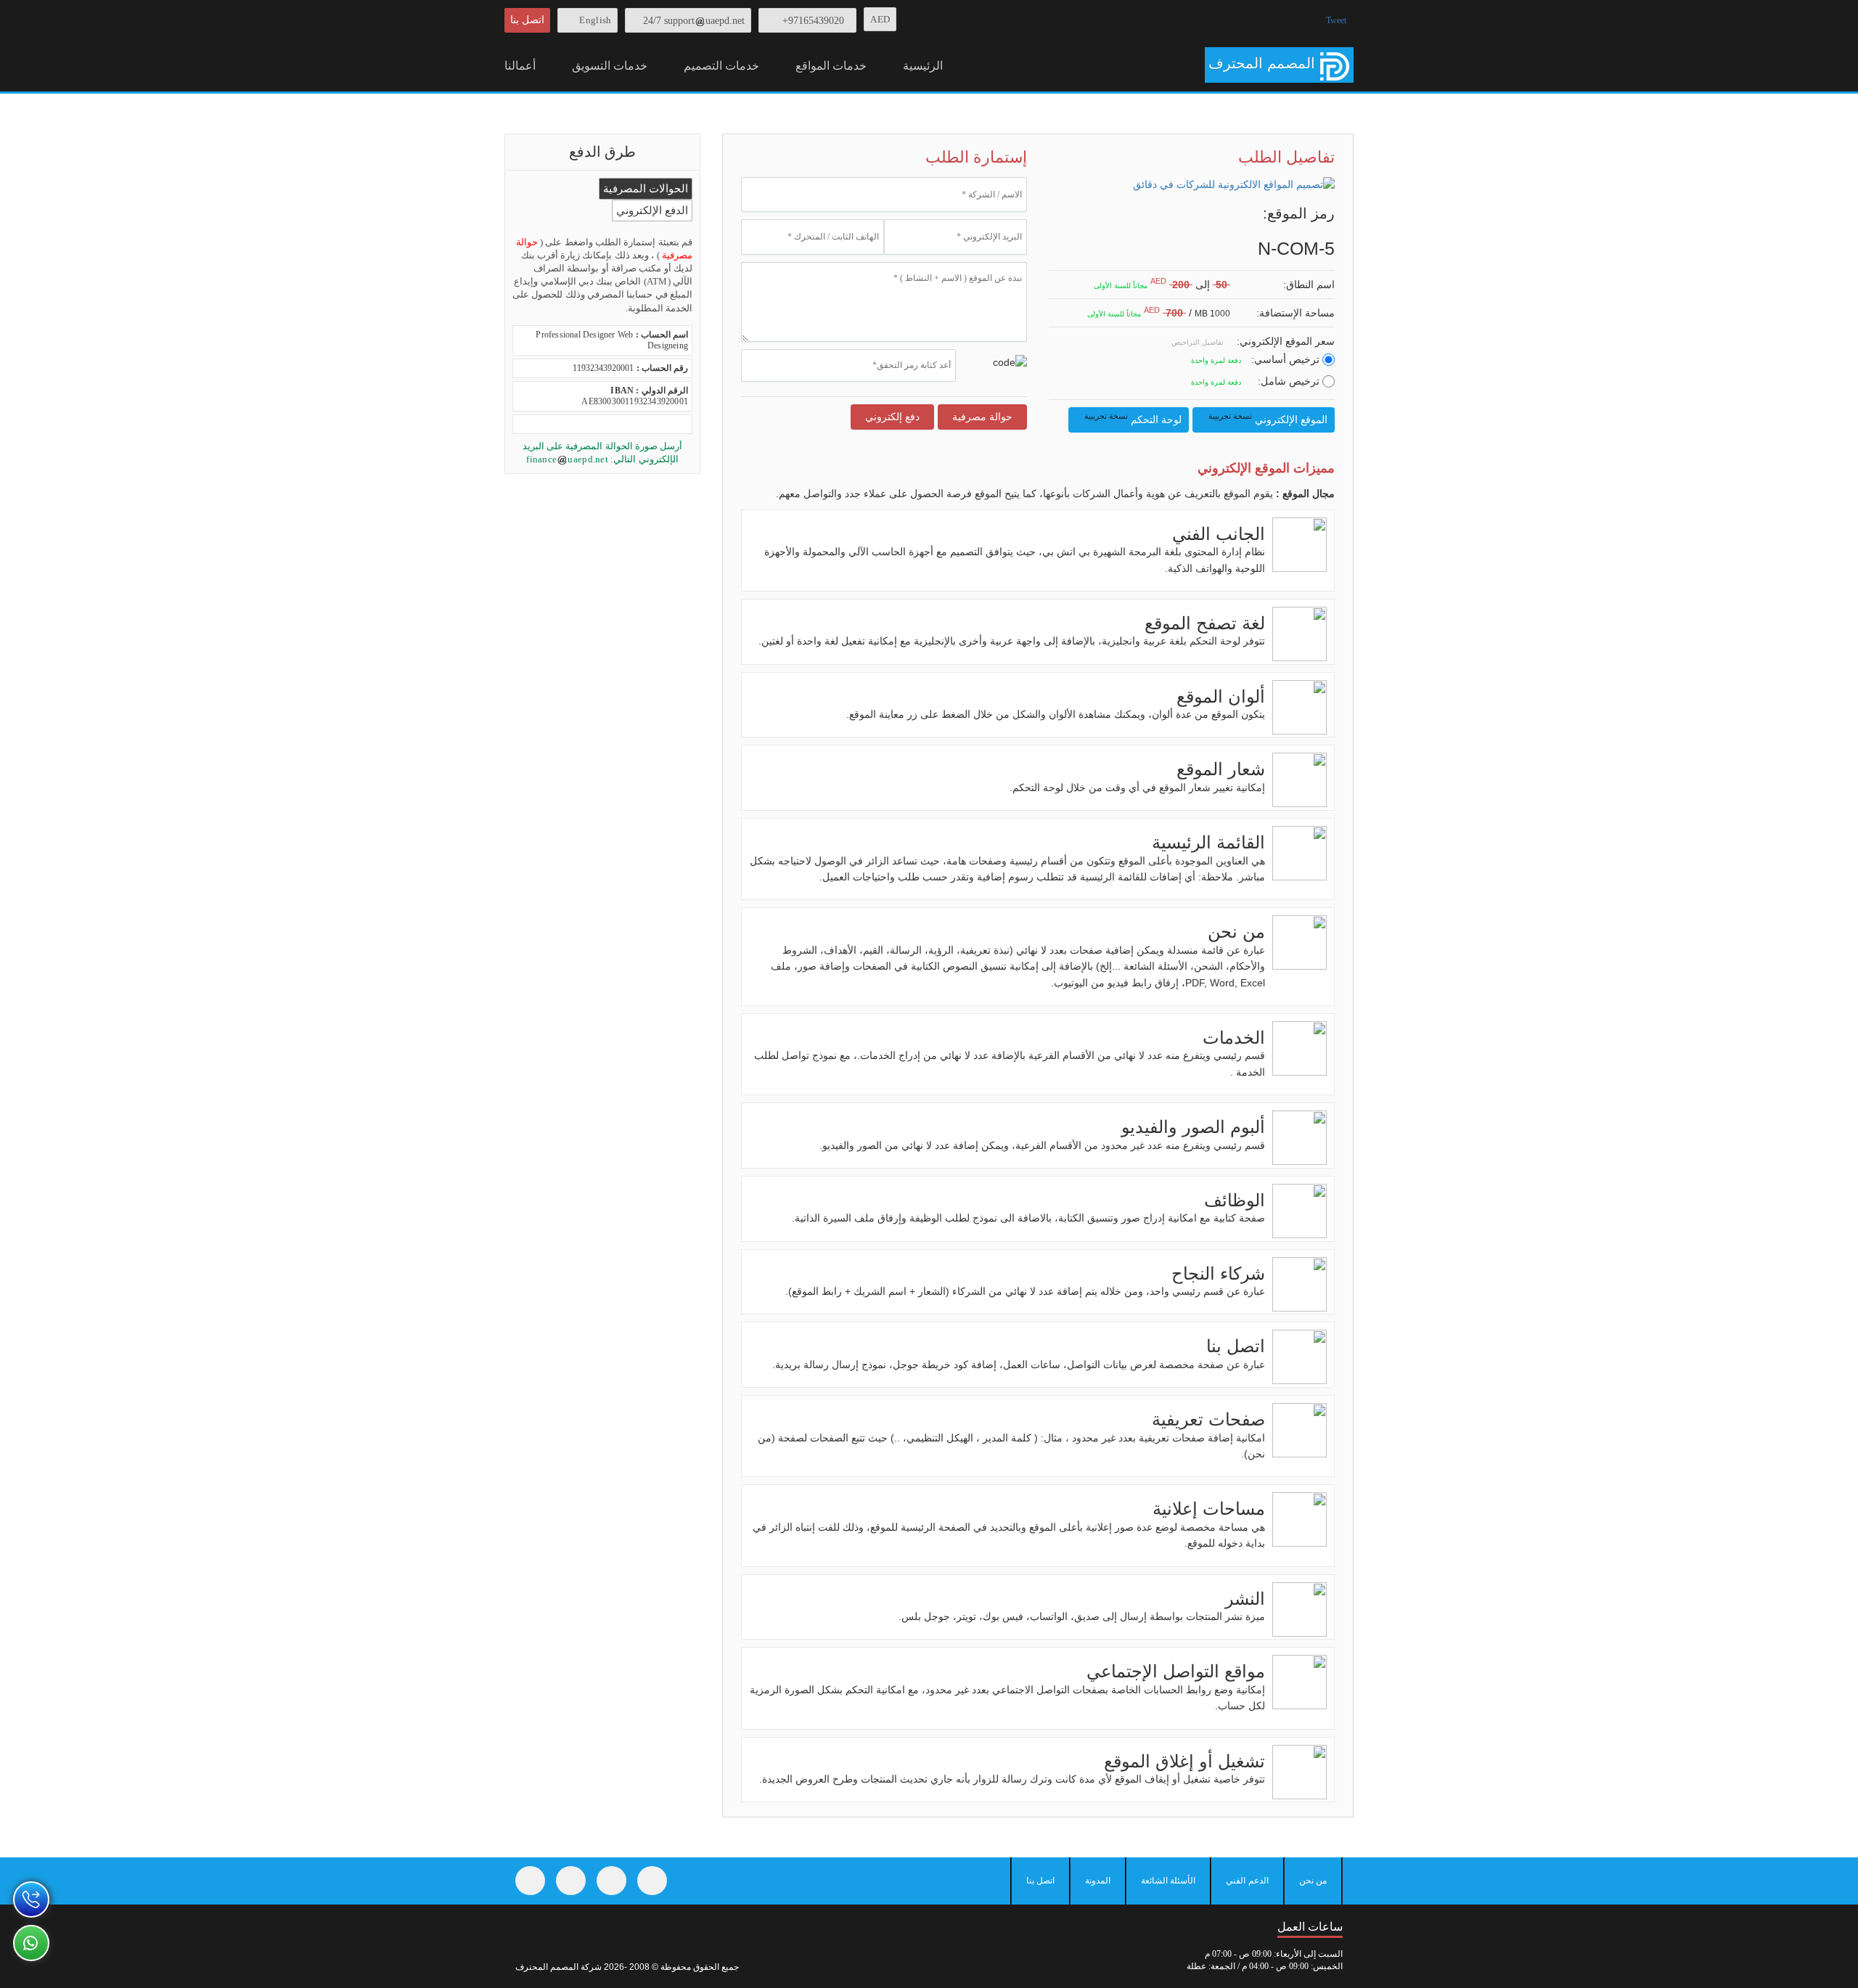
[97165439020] (31, 1899)
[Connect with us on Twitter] (571, 1881)
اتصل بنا (527, 20)
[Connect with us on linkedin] (652, 1881)
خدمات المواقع (831, 66)
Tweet (1336, 20)
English (595, 20)
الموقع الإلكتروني (1267, 418)
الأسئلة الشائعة (1168, 1881)
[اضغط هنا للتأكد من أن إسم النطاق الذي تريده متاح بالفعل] (1237, 286)
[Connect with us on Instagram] (611, 1881)
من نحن (1313, 1881)
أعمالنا (520, 66)
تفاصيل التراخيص (1199, 342)
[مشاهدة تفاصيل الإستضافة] (1237, 314)
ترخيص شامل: (1290, 381)
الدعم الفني (1247, 1881)
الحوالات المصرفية (646, 189)
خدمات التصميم (721, 66)
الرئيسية (923, 66)
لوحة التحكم (1132, 418)
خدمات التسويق (610, 66)
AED (880, 19)
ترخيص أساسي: (1287, 359)
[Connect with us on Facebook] (530, 1881)
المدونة (1098, 1881)
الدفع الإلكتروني (652, 210)
